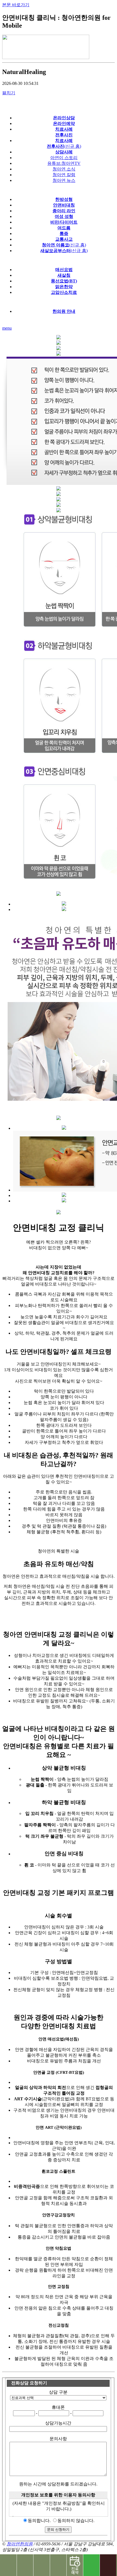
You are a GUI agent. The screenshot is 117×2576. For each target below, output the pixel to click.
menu (7, 328)
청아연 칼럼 (64, 175)
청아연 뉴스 (64, 180)
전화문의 (8, 2565)
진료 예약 (75, 2565)
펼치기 (9, 93)
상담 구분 (58, 2392)
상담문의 (58, 2565)
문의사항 (58, 2439)
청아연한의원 (20, 2544)
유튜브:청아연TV (64, 163)
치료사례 (41, 2565)
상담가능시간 (58, 2423)
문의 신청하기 (58, 2530)
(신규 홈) (64, 245)
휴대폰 (58, 2407)
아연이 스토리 (64, 158)
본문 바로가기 (16, 5)
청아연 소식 (64, 169)
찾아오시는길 (25, 2565)
